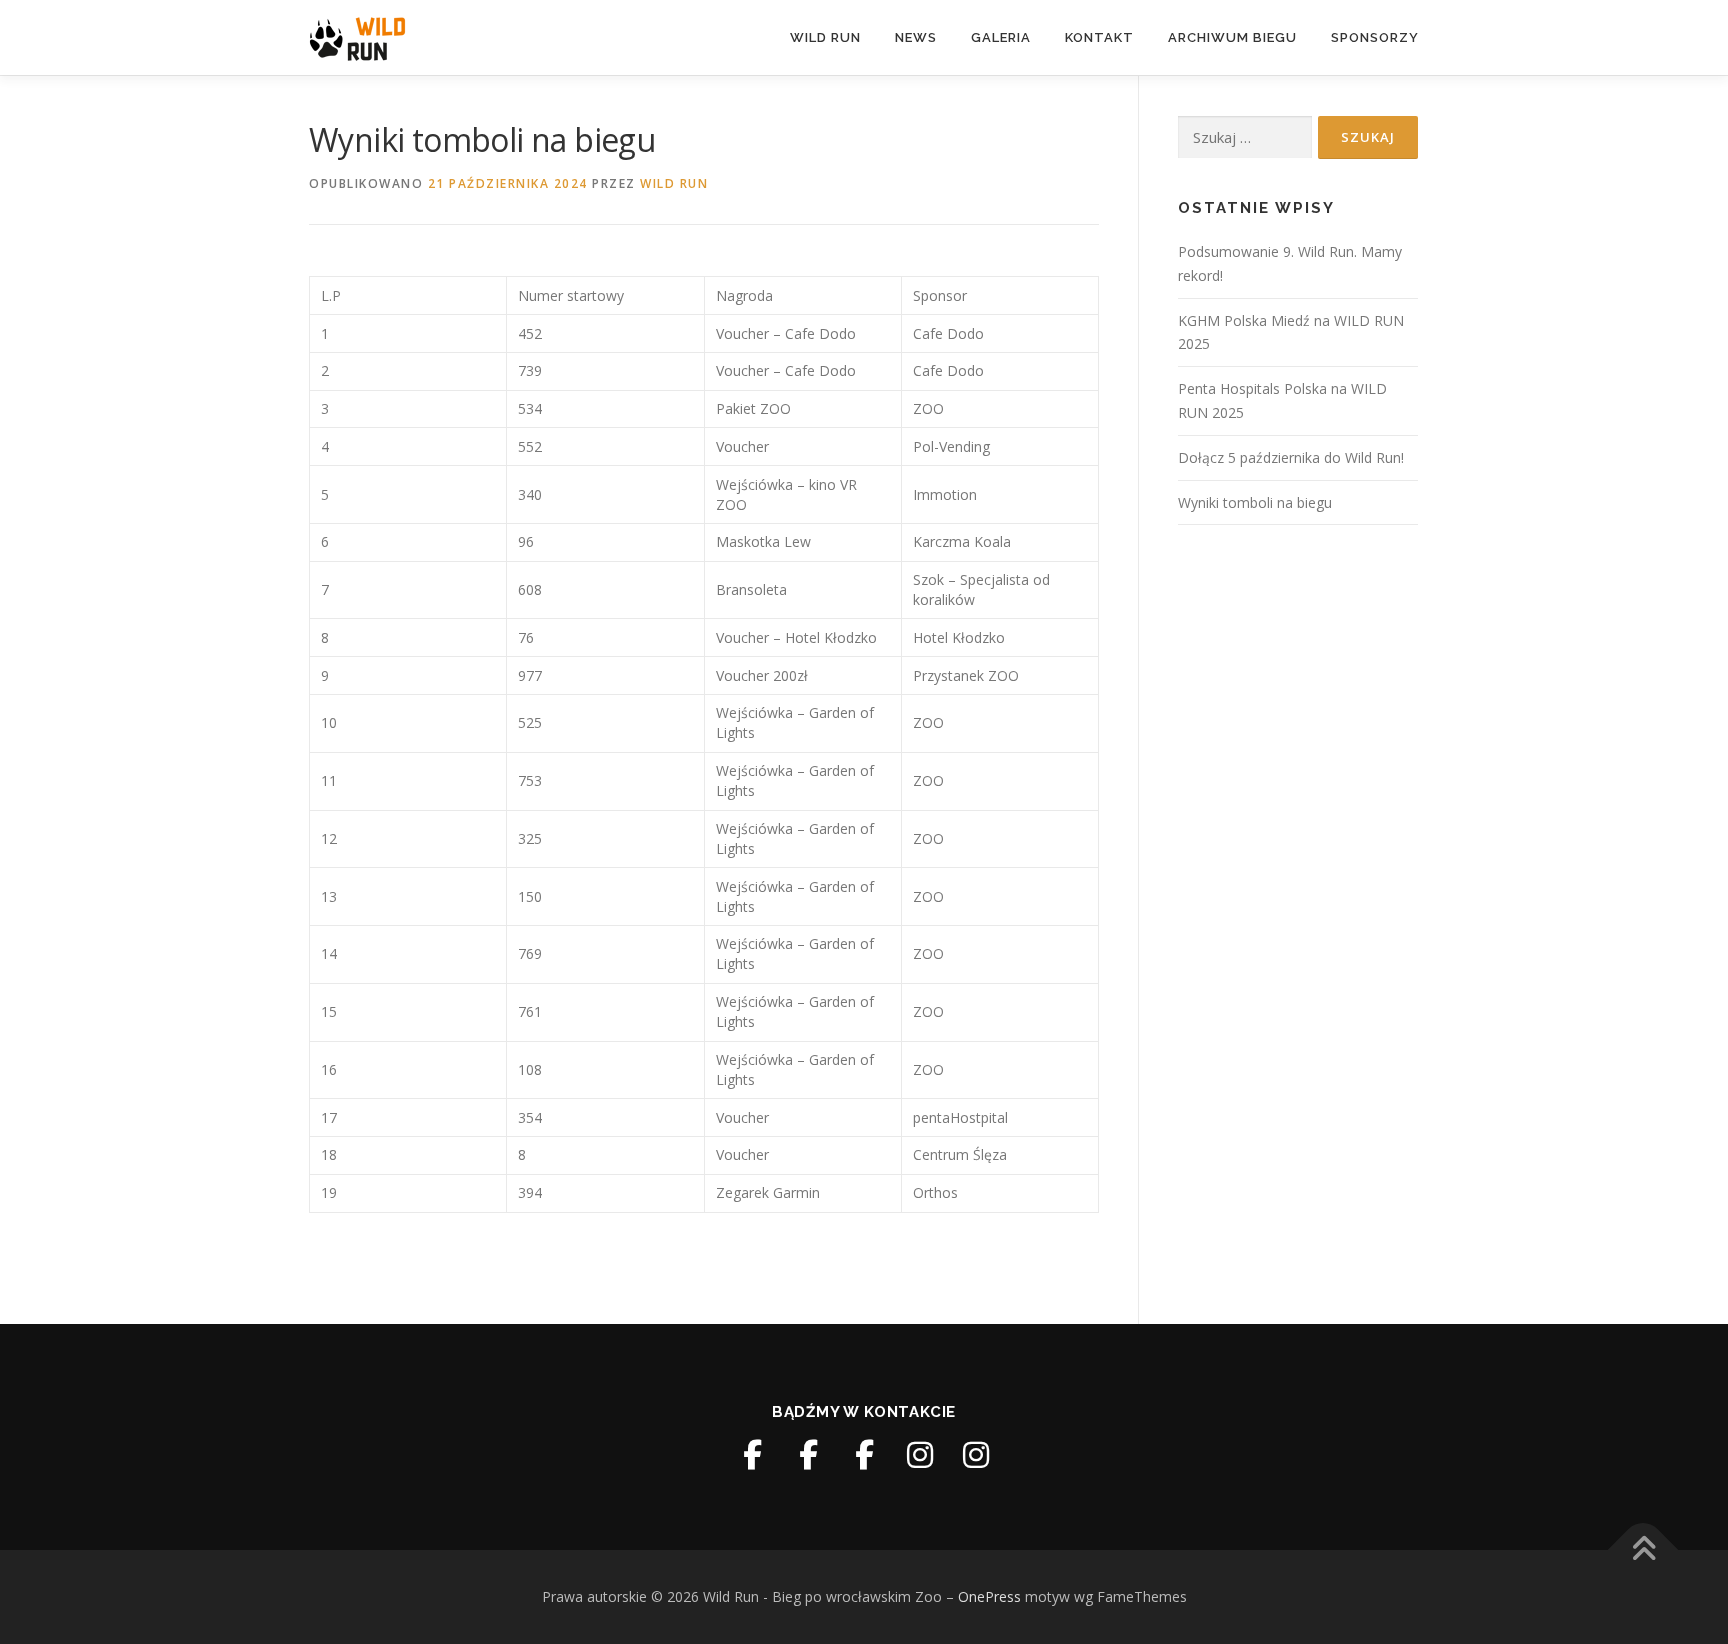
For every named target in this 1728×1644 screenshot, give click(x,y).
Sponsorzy (1375, 37)
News (916, 37)
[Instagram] (920, 1455)
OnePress (989, 1596)
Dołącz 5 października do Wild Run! (1291, 457)
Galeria (1001, 37)
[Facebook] (752, 1455)
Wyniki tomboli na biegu (1255, 502)
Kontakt (1099, 37)
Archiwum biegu (1232, 37)
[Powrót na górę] (1643, 1550)
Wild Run (825, 37)
